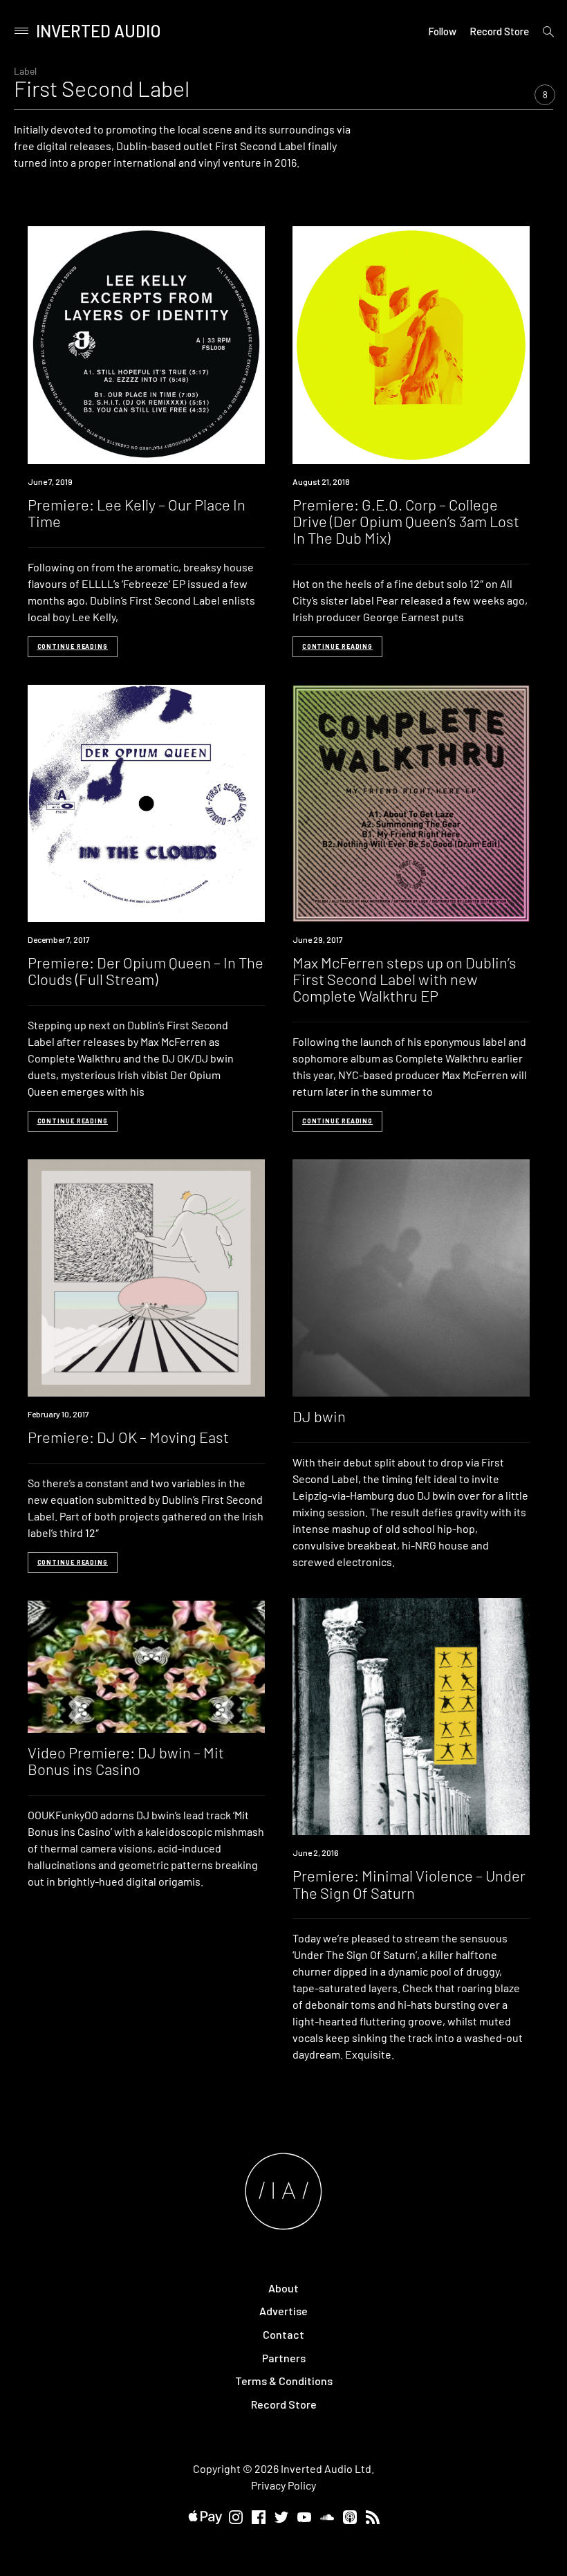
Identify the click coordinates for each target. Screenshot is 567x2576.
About (283, 2288)
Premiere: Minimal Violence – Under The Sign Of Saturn (409, 1884)
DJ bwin (319, 1416)
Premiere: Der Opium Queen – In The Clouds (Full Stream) (146, 970)
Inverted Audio (99, 31)
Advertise (283, 2311)
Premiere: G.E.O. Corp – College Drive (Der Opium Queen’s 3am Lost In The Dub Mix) (406, 521)
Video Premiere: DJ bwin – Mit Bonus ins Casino (126, 1760)
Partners (284, 2358)
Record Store (499, 31)
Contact (283, 2334)
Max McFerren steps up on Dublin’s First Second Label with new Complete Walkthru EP (405, 979)
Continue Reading (73, 646)
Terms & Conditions (284, 2381)
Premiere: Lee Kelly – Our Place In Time (137, 513)
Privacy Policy (283, 2485)
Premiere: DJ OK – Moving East (128, 1437)
